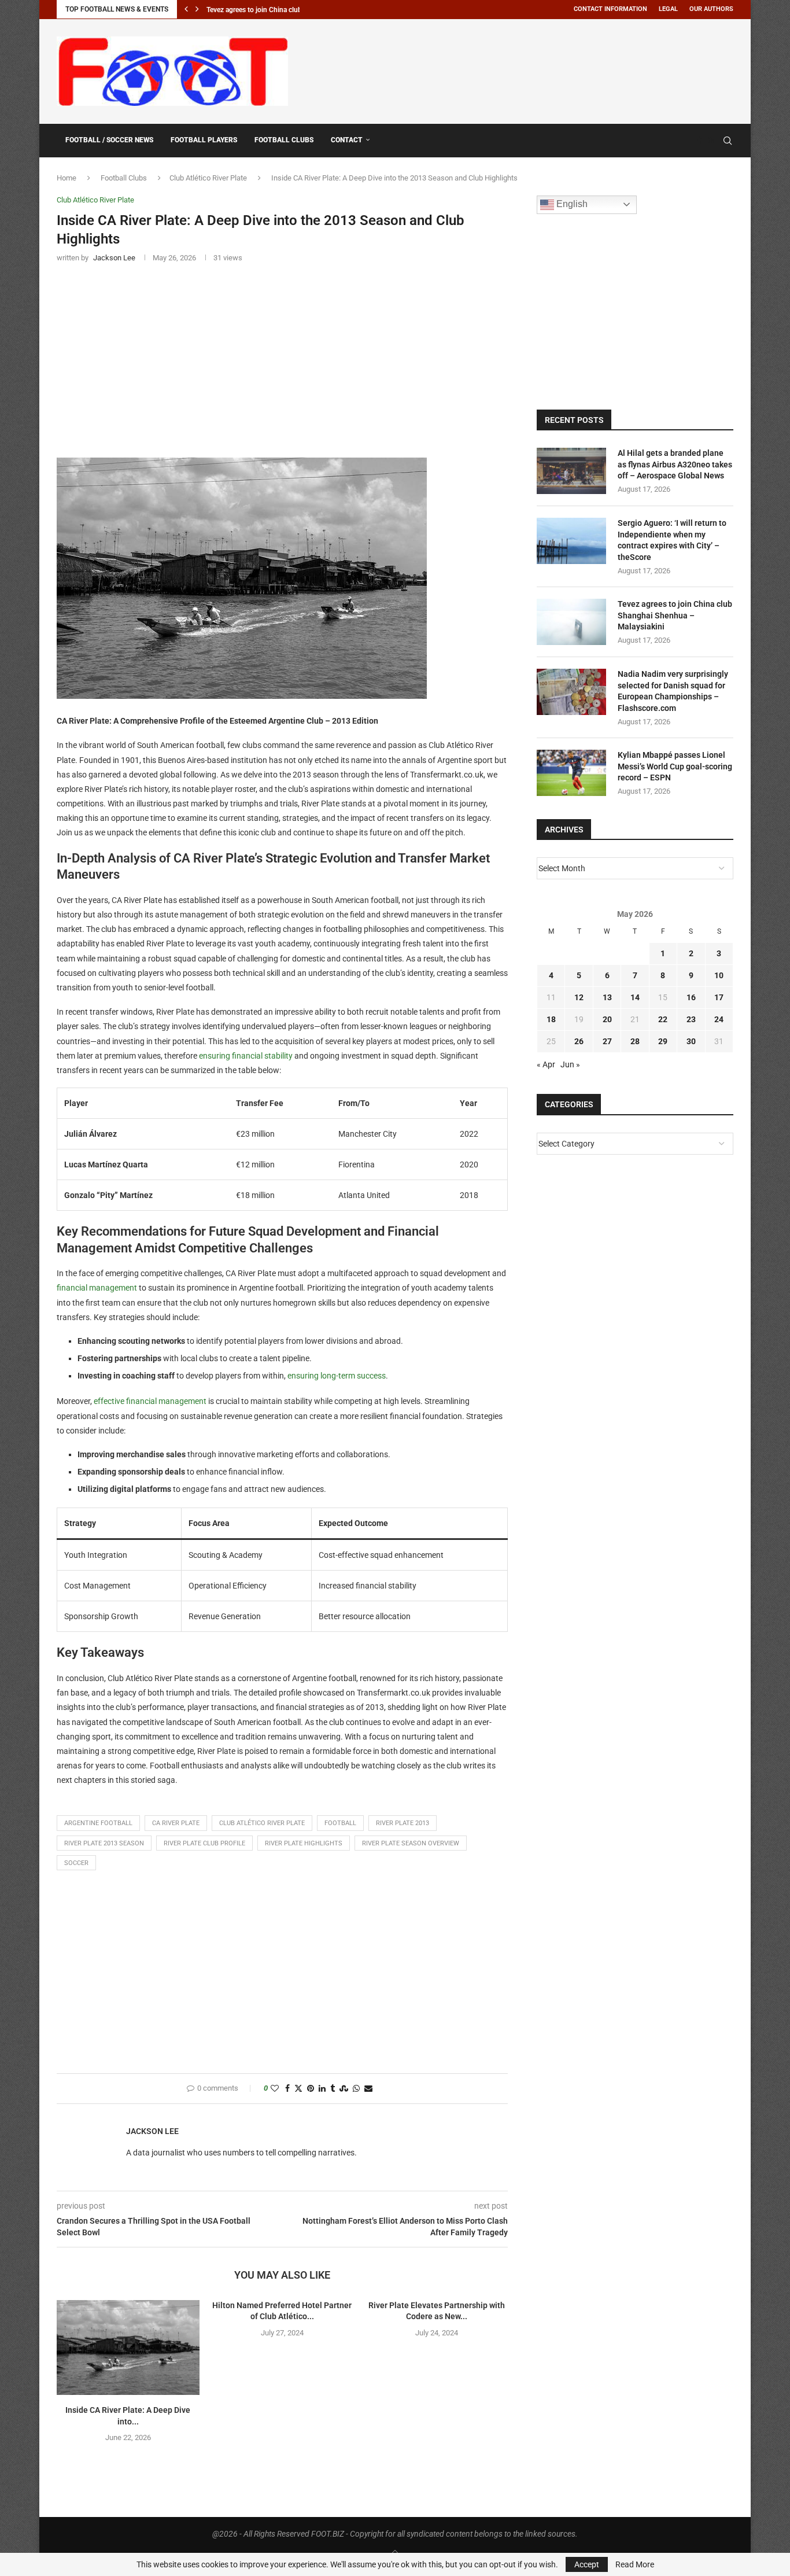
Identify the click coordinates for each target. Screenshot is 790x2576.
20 (607, 1019)
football (340, 1823)
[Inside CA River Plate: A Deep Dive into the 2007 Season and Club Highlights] (128, 2347)
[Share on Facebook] (287, 2089)
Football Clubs (284, 140)
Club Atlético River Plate (208, 178)
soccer (76, 1863)
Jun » (570, 1064)
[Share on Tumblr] (333, 2089)
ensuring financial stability (246, 1056)
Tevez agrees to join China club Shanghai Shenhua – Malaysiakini (675, 615)
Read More (635, 2564)
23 (691, 1019)
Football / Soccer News (109, 140)
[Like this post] (275, 2089)
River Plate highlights (304, 1843)
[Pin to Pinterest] (311, 2089)
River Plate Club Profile (204, 1843)
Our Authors (711, 9)
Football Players (204, 140)
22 (663, 1019)
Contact (347, 140)
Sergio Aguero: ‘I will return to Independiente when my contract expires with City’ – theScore (672, 540)
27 (607, 1041)
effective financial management (150, 1401)
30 (691, 1041)
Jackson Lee (152, 2131)
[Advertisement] (523, 69)
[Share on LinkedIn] (322, 2089)
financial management (97, 1288)
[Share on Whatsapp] (356, 2089)
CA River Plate (176, 1823)
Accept (587, 2564)
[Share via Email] (368, 2089)
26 (579, 1041)
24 (719, 1019)
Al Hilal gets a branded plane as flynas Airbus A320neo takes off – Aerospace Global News (675, 464)
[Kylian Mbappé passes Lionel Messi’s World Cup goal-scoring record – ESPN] (571, 773)
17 (719, 997)
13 (607, 997)
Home (67, 178)
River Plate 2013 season (104, 1843)
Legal (668, 9)
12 (579, 997)
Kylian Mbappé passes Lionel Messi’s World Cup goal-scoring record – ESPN (675, 766)
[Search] (728, 141)
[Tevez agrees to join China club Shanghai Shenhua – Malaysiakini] (571, 622)
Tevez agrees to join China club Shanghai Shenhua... (287, 10)
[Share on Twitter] (298, 2089)
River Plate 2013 (403, 1823)
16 (691, 997)
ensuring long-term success (337, 1376)
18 (551, 1019)
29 (663, 1041)
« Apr (546, 1064)
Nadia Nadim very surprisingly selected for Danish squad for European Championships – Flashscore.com (673, 691)
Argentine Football (98, 1823)
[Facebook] (700, 141)
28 (635, 1041)
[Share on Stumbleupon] (344, 2089)
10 (719, 975)
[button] (186, 9)
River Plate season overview (411, 1843)
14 (635, 997)
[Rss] (711, 141)
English (571, 204)
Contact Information (610, 9)
